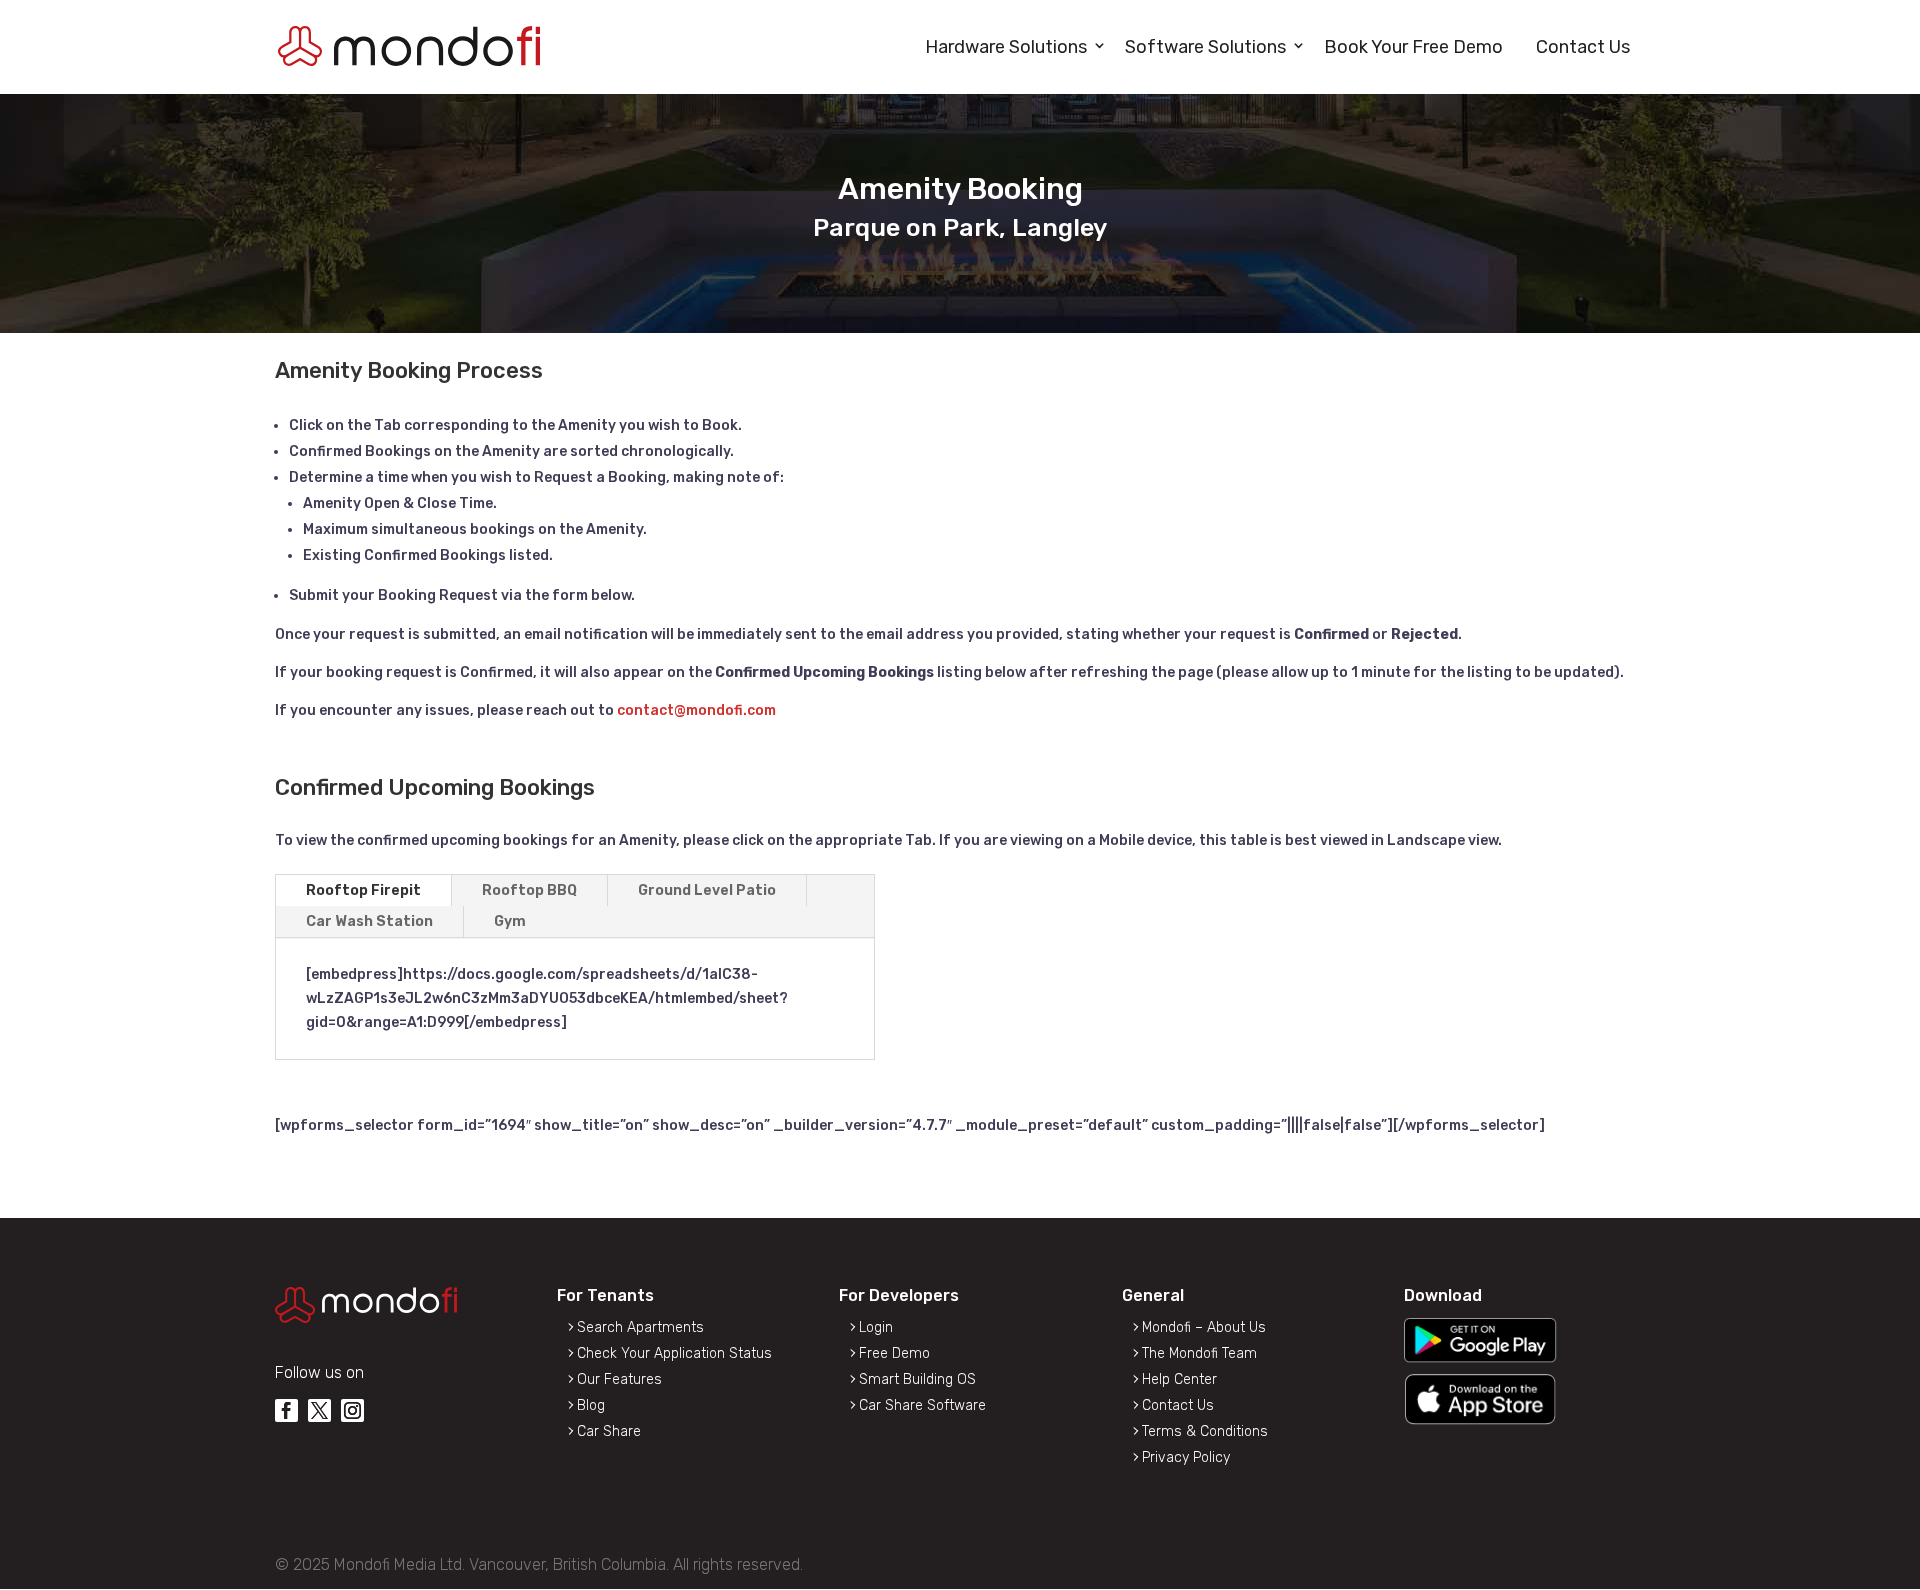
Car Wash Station (369, 921)
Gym (510, 921)
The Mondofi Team (1199, 1353)
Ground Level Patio (707, 890)
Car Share (609, 1431)
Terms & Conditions (1205, 1431)
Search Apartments (640, 1327)
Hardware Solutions (1006, 47)
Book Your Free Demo (1413, 47)
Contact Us (1583, 47)
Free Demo (894, 1353)
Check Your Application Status (674, 1353)
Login (876, 1327)
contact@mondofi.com (696, 710)
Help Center (1179, 1379)
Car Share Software (922, 1405)
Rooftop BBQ (529, 890)
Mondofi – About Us (1204, 1327)
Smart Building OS (917, 1379)
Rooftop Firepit (363, 890)
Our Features (619, 1379)
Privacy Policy (1186, 1457)
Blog (591, 1405)
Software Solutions (1205, 47)
